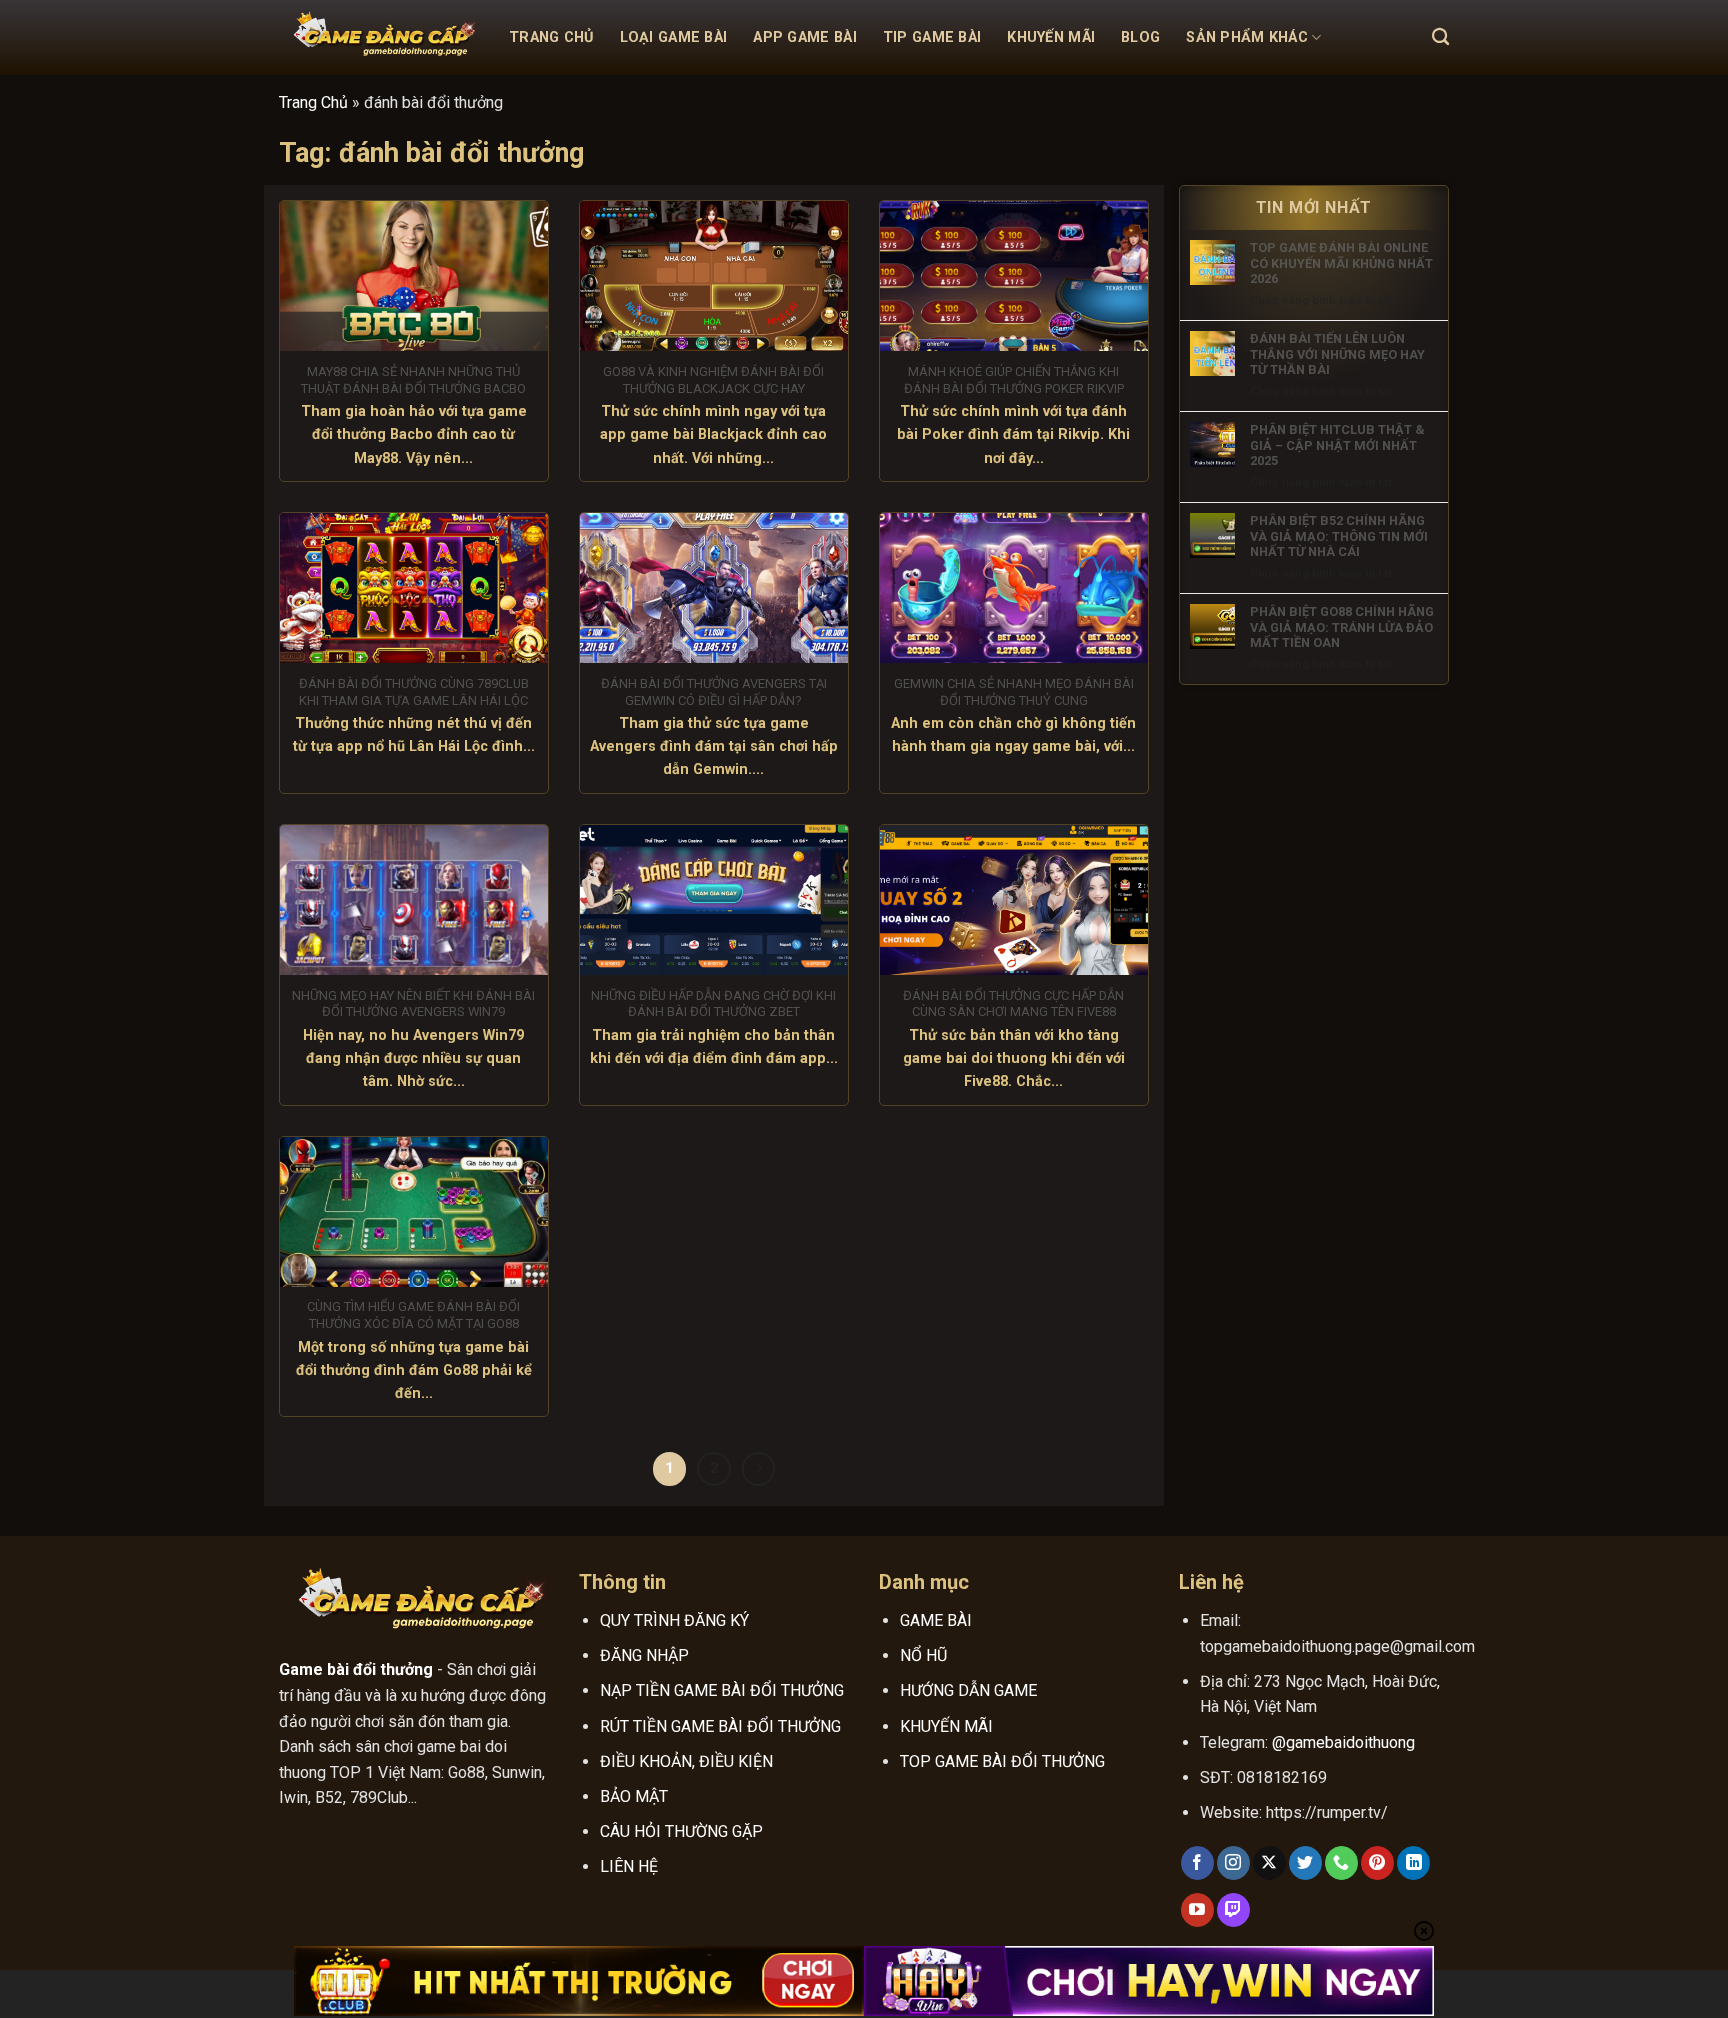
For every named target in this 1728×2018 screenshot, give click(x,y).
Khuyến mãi (1051, 37)
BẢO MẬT (634, 1796)
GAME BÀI (936, 1620)
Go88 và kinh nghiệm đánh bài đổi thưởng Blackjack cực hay (713, 380)
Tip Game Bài (932, 37)
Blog (1140, 37)
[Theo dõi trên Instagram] (1233, 1863)
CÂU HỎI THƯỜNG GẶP (681, 1831)
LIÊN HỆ (629, 1866)
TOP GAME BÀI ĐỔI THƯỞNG (1002, 1761)
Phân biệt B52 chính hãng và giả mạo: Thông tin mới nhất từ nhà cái (1339, 536)
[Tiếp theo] (759, 1469)
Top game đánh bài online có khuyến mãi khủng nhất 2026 (1341, 263)
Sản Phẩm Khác (1247, 37)
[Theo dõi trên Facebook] (1197, 1863)
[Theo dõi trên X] (1269, 1863)
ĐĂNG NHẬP (644, 1655)
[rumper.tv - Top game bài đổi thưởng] (379, 38)
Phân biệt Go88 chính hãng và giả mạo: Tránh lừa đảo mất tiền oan (1342, 627)
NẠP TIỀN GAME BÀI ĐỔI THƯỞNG (722, 1690)
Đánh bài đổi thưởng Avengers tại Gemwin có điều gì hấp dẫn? (714, 692)
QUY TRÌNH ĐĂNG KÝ (674, 1620)
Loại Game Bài (674, 37)
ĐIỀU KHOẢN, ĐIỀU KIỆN (686, 1761)
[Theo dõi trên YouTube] (1197, 1910)
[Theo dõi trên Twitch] (1233, 1910)
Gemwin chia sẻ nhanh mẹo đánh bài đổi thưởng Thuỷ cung (1014, 692)
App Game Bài (804, 37)
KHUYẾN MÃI (946, 1726)
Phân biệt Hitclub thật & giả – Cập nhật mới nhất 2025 (1337, 445)
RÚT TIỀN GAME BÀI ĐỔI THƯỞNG (720, 1726)
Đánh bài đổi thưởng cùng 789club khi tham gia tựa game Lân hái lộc (414, 692)
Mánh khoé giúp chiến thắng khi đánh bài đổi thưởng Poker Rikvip (1014, 380)
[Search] (1440, 37)
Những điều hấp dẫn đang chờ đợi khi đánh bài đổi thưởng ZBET (713, 1004)
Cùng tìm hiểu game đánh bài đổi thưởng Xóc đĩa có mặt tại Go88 (413, 1315)
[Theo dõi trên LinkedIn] (1413, 1863)
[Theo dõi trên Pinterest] (1377, 1863)
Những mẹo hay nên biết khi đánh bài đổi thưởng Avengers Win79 (413, 1004)
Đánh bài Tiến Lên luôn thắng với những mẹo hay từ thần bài (1337, 354)
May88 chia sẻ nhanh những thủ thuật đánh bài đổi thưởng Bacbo (413, 380)
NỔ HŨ (923, 1655)
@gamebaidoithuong (1343, 1742)
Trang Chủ (551, 37)
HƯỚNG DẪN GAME (968, 1690)
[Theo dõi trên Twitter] (1305, 1863)
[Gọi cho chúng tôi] (1341, 1863)
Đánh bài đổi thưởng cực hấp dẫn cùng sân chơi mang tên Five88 (1013, 1004)
